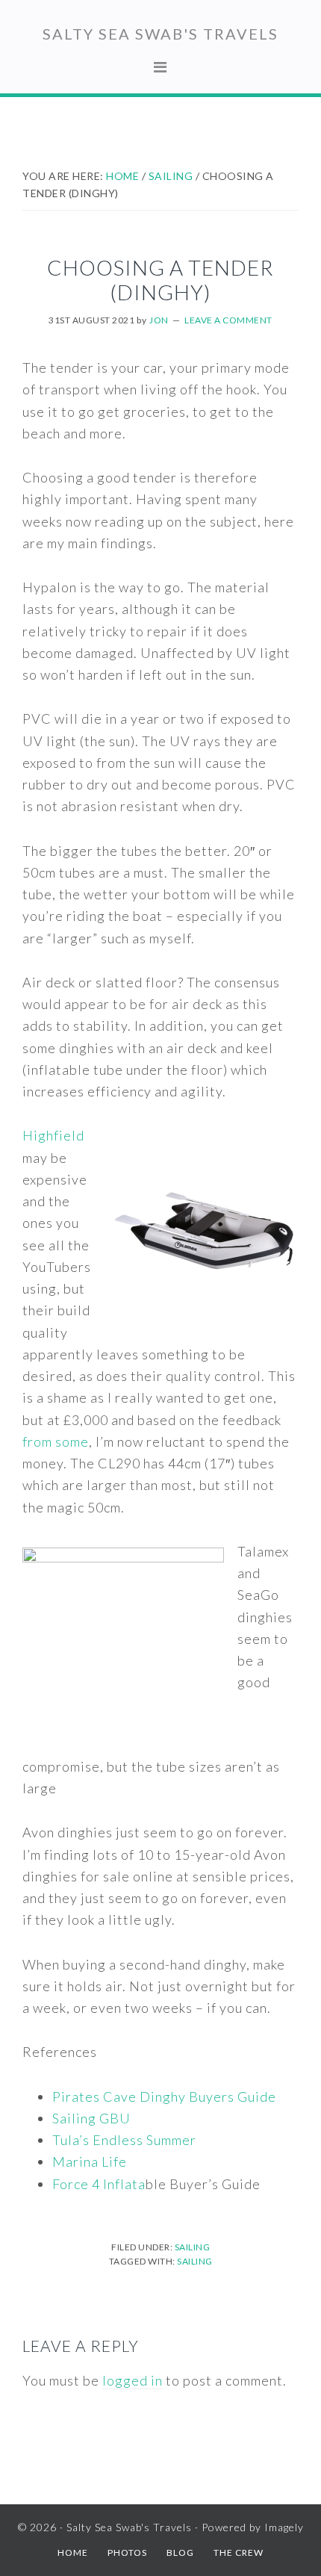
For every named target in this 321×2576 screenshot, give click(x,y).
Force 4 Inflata (99, 2184)
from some (56, 1441)
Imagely (284, 2527)
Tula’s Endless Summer (124, 2140)
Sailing (193, 2247)
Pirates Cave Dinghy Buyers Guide (164, 2097)
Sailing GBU (91, 2118)
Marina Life (90, 2161)
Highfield (53, 1135)
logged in (133, 2380)
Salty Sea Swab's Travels (160, 34)
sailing (195, 2261)
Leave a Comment (228, 320)
